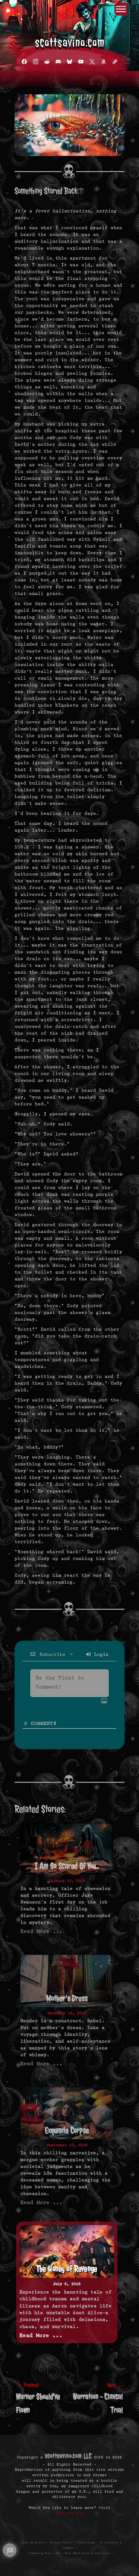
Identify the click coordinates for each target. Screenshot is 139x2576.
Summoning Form (40, 2553)
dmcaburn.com (69, 2513)
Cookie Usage (86, 2542)
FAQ (58, 2553)
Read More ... (41, 1931)
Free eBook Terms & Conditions (87, 2553)
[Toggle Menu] (121, 9)
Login (100, 1654)
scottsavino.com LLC (68, 2456)
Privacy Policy (61, 2542)
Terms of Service (33, 2542)
